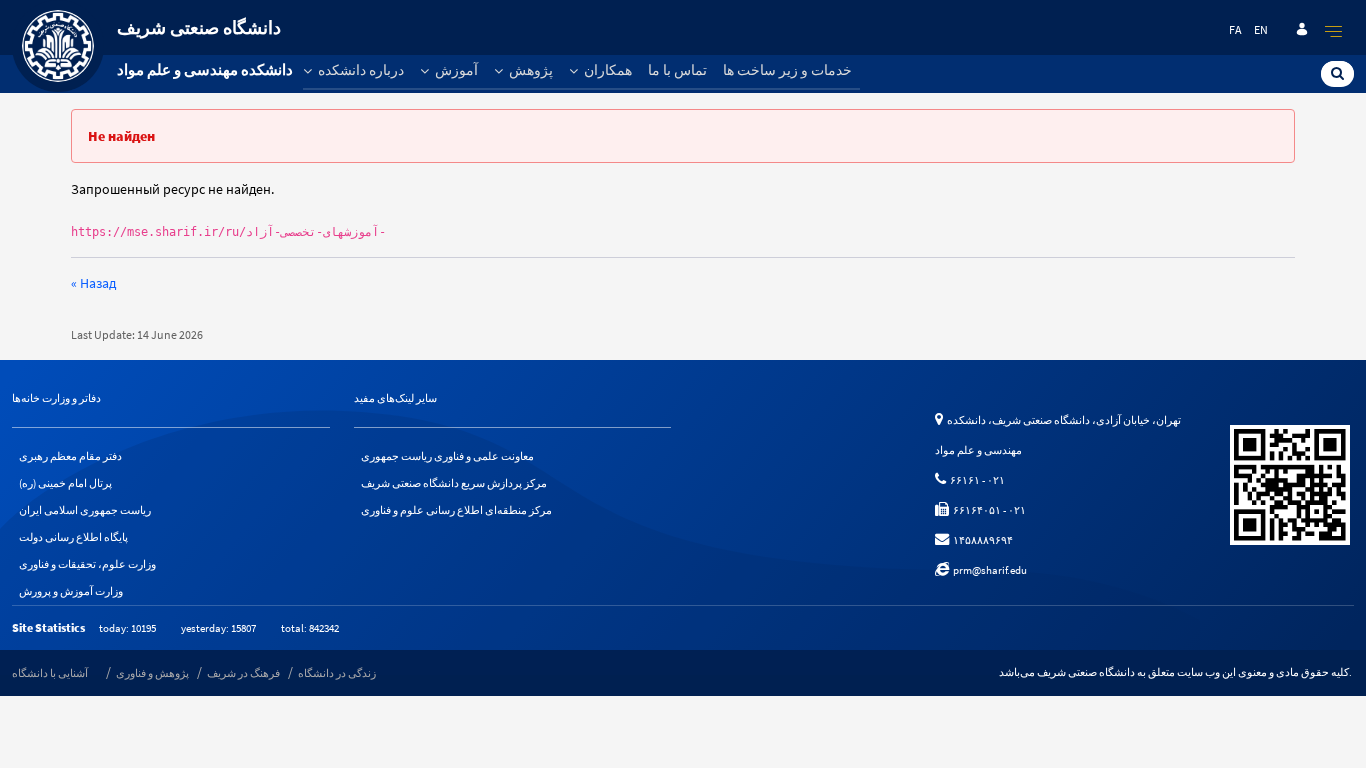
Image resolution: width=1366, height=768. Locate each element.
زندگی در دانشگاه (337, 673)
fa (1235, 29)
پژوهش (529, 70)
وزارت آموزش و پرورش (71, 591)
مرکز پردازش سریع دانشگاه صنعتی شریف (454, 483)
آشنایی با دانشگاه (50, 673)
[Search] (1337, 73)
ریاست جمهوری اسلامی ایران (85, 510)
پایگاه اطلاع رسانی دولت (73, 537)
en (1261, 29)
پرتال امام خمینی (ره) (65, 483)
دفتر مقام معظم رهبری (70, 456)
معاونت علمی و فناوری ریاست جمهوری (447, 456)
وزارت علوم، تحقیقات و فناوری (87, 564)
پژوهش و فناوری (152, 673)
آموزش (455, 70)
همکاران (606, 70)
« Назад (93, 283)
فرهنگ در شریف (243, 673)
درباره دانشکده (359, 70)
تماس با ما (677, 70)
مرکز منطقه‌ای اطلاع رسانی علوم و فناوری (456, 510)
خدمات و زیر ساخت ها (787, 70)
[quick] (1334, 31)
